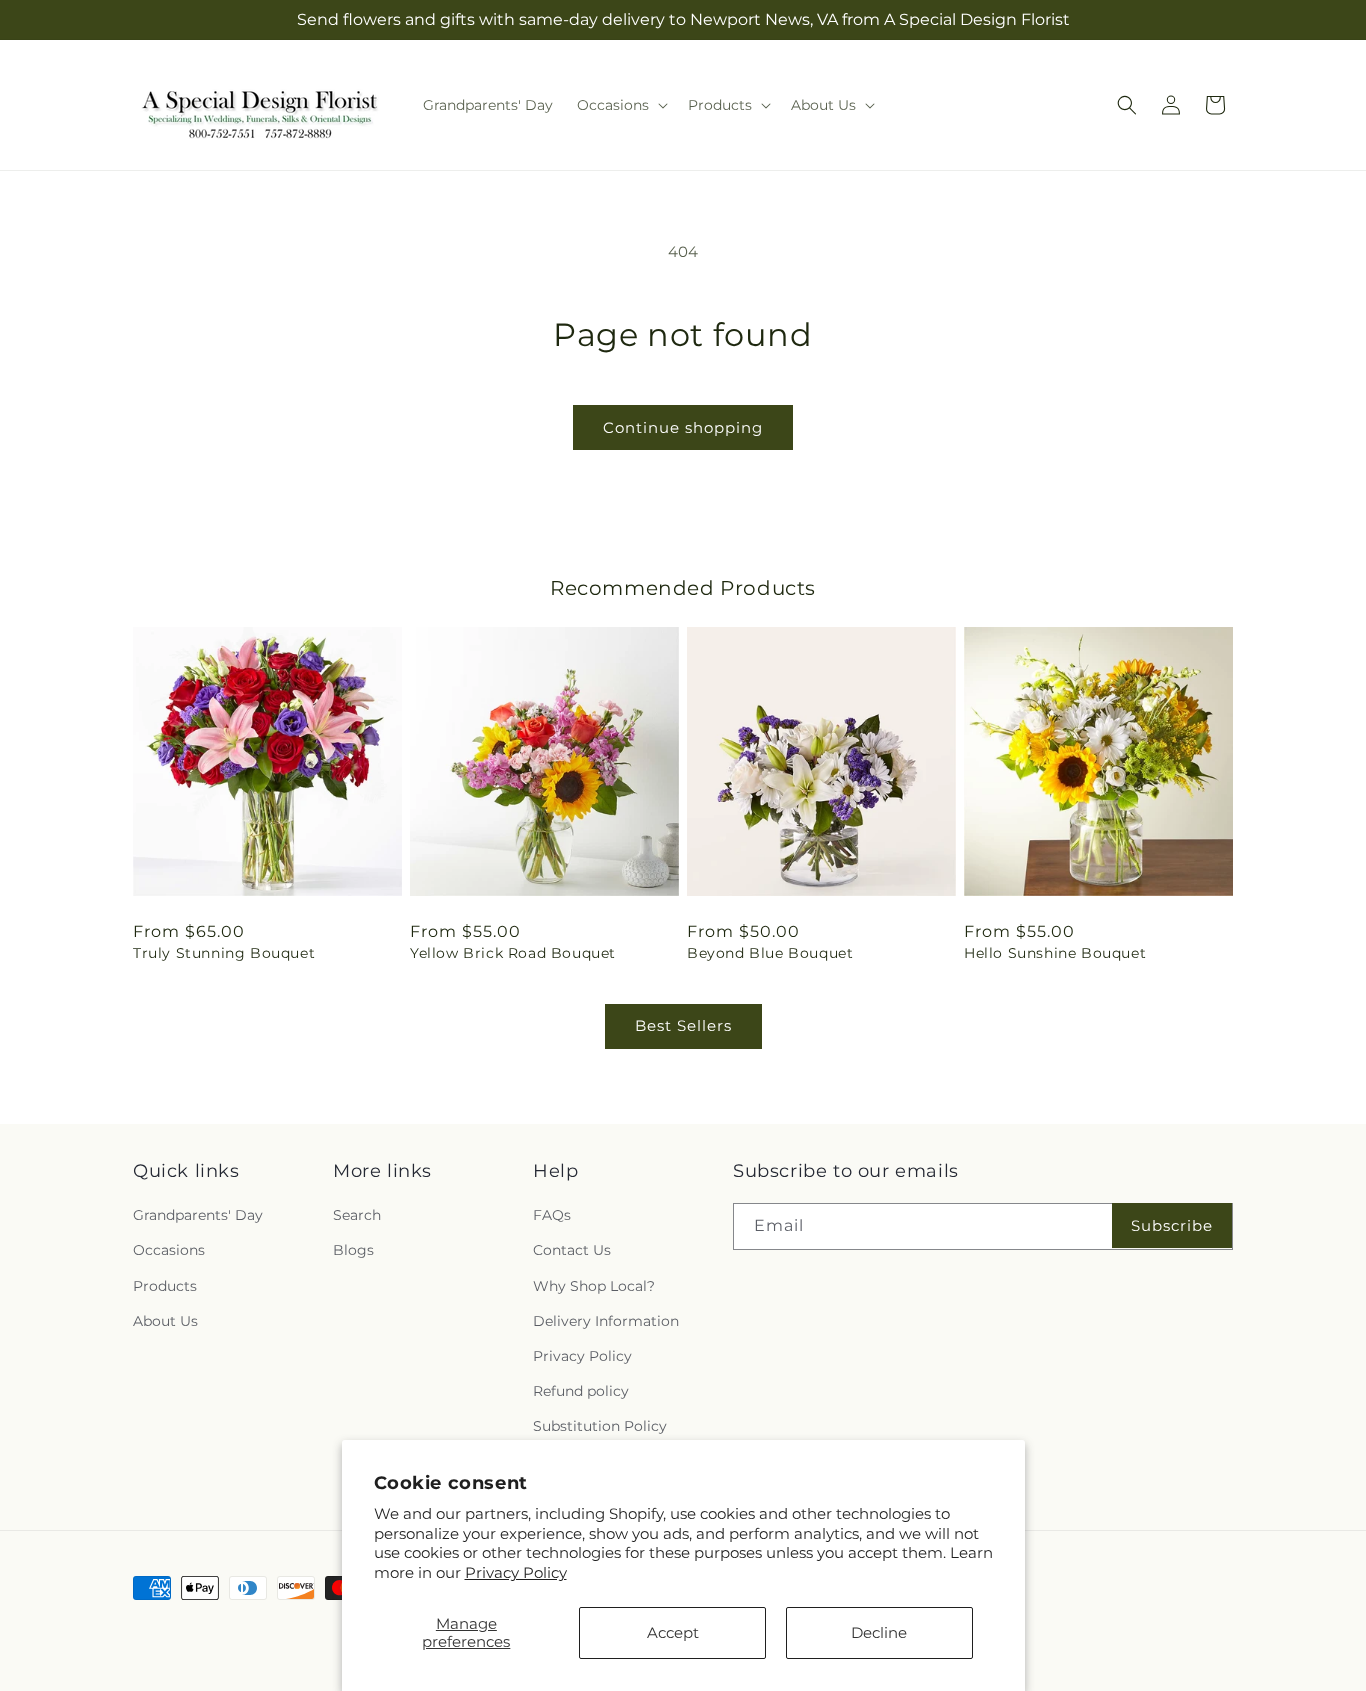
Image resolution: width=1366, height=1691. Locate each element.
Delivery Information (606, 1321)
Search (357, 1215)
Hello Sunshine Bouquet (1055, 953)
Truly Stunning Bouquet (224, 953)
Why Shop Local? (594, 1286)
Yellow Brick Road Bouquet (513, 953)
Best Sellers (683, 1025)
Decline (879, 1632)
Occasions (169, 1250)
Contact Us (572, 1250)
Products (165, 1286)
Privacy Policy (516, 1572)
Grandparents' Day (198, 1215)
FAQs (552, 1215)
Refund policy (581, 1391)
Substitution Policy (600, 1426)
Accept (673, 1632)
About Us (165, 1321)
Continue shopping (683, 427)
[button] (620, 105)
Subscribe (1172, 1225)
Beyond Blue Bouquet (770, 953)
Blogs (353, 1250)
